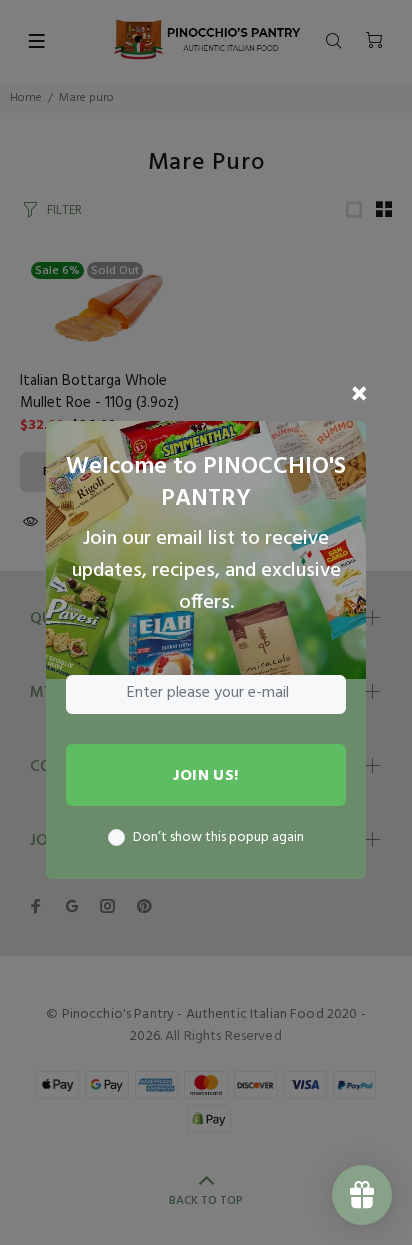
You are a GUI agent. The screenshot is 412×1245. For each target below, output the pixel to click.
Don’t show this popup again (218, 838)
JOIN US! (206, 776)
